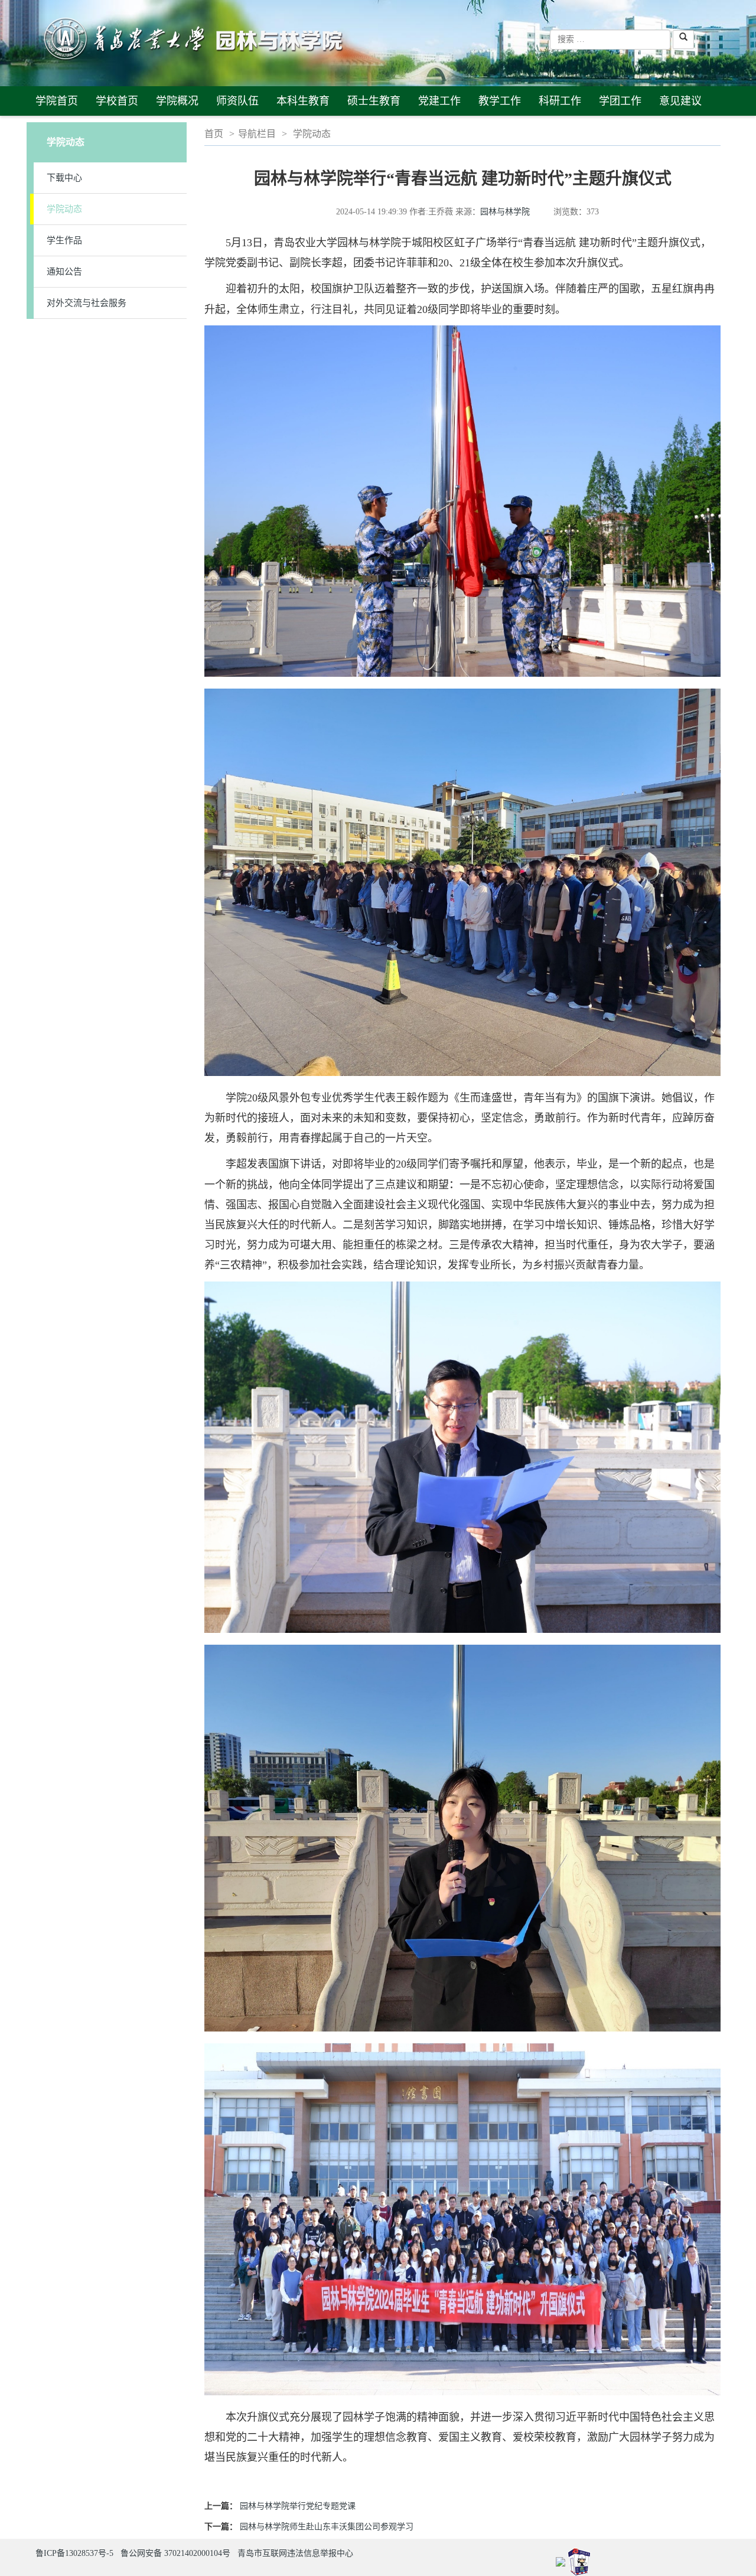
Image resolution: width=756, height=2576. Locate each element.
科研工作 (560, 101)
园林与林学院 (505, 212)
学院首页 (57, 101)
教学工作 (500, 101)
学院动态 (64, 209)
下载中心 (64, 178)
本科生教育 (303, 101)
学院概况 (177, 101)
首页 (214, 134)
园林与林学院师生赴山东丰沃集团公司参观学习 (327, 2527)
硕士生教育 (374, 101)
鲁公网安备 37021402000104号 (175, 2553)
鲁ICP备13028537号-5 (74, 2553)
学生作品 (64, 240)
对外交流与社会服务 (87, 303)
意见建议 (680, 101)
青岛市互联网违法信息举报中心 (295, 2553)
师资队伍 (237, 101)
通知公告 (64, 272)
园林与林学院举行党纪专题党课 (298, 2506)
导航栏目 (257, 134)
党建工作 (439, 101)
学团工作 (620, 101)
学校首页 (117, 101)
